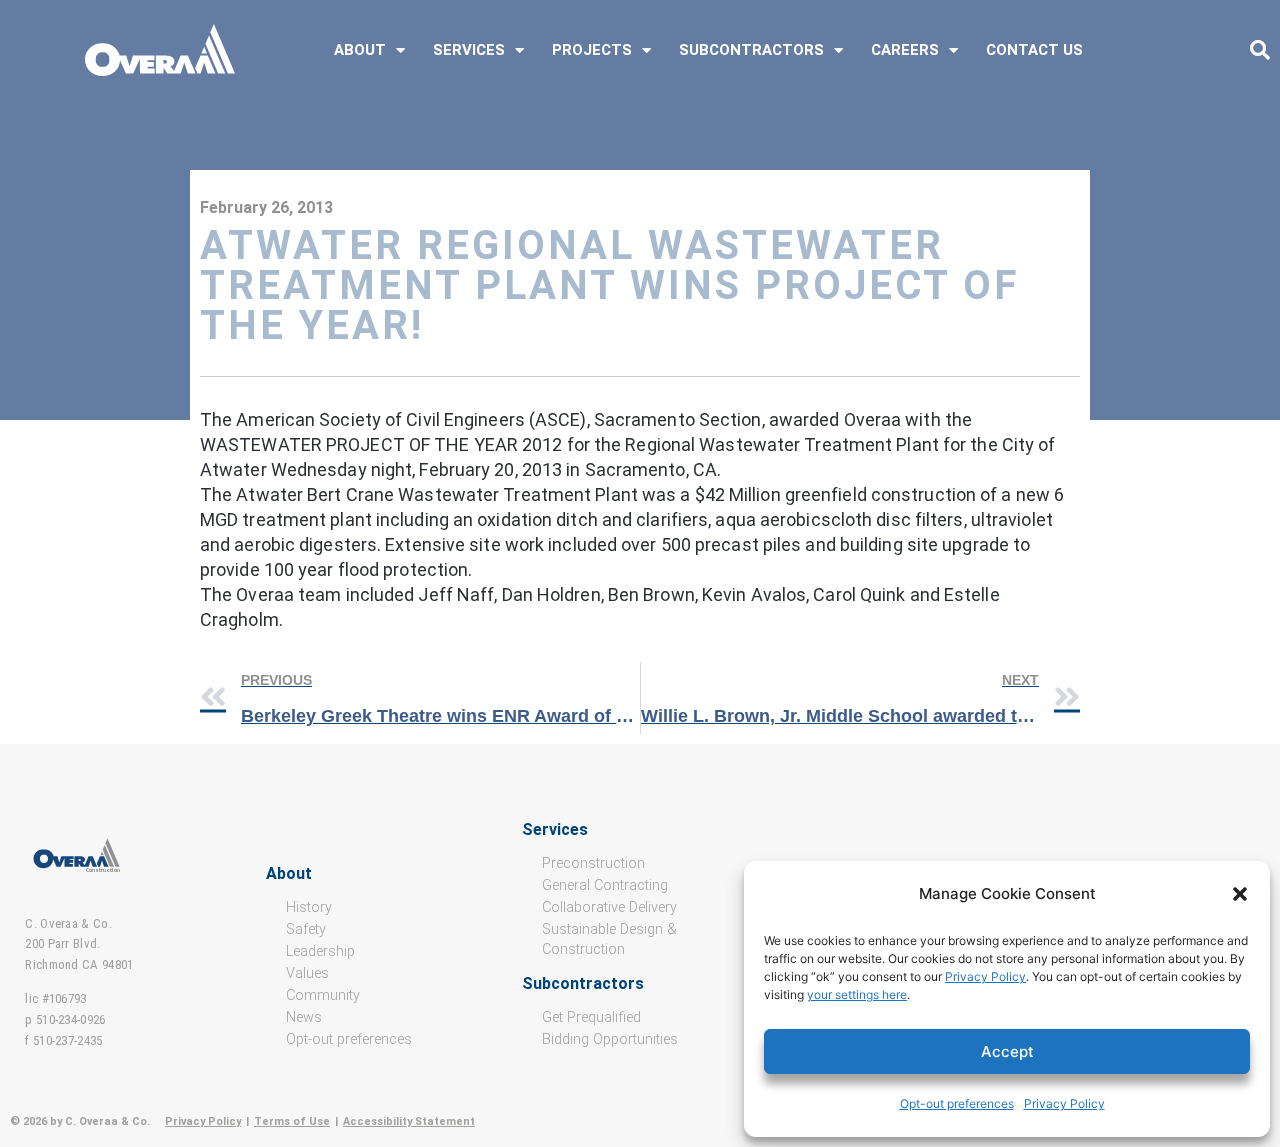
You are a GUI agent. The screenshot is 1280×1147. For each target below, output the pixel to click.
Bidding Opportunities (610, 1039)
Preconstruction (593, 863)
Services (469, 50)
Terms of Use (292, 1121)
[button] (1240, 894)
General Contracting (605, 885)
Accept (1007, 1051)
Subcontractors (751, 50)
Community (323, 995)
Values (307, 973)
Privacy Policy (985, 976)
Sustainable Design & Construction (609, 939)
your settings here (857, 994)
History (309, 907)
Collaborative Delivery (609, 907)
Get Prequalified (591, 1017)
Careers (905, 50)
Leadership (320, 951)
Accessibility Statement (409, 1121)
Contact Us (1034, 50)
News (304, 1017)
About (360, 50)
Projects (592, 50)
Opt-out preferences (957, 1103)
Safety (306, 929)
